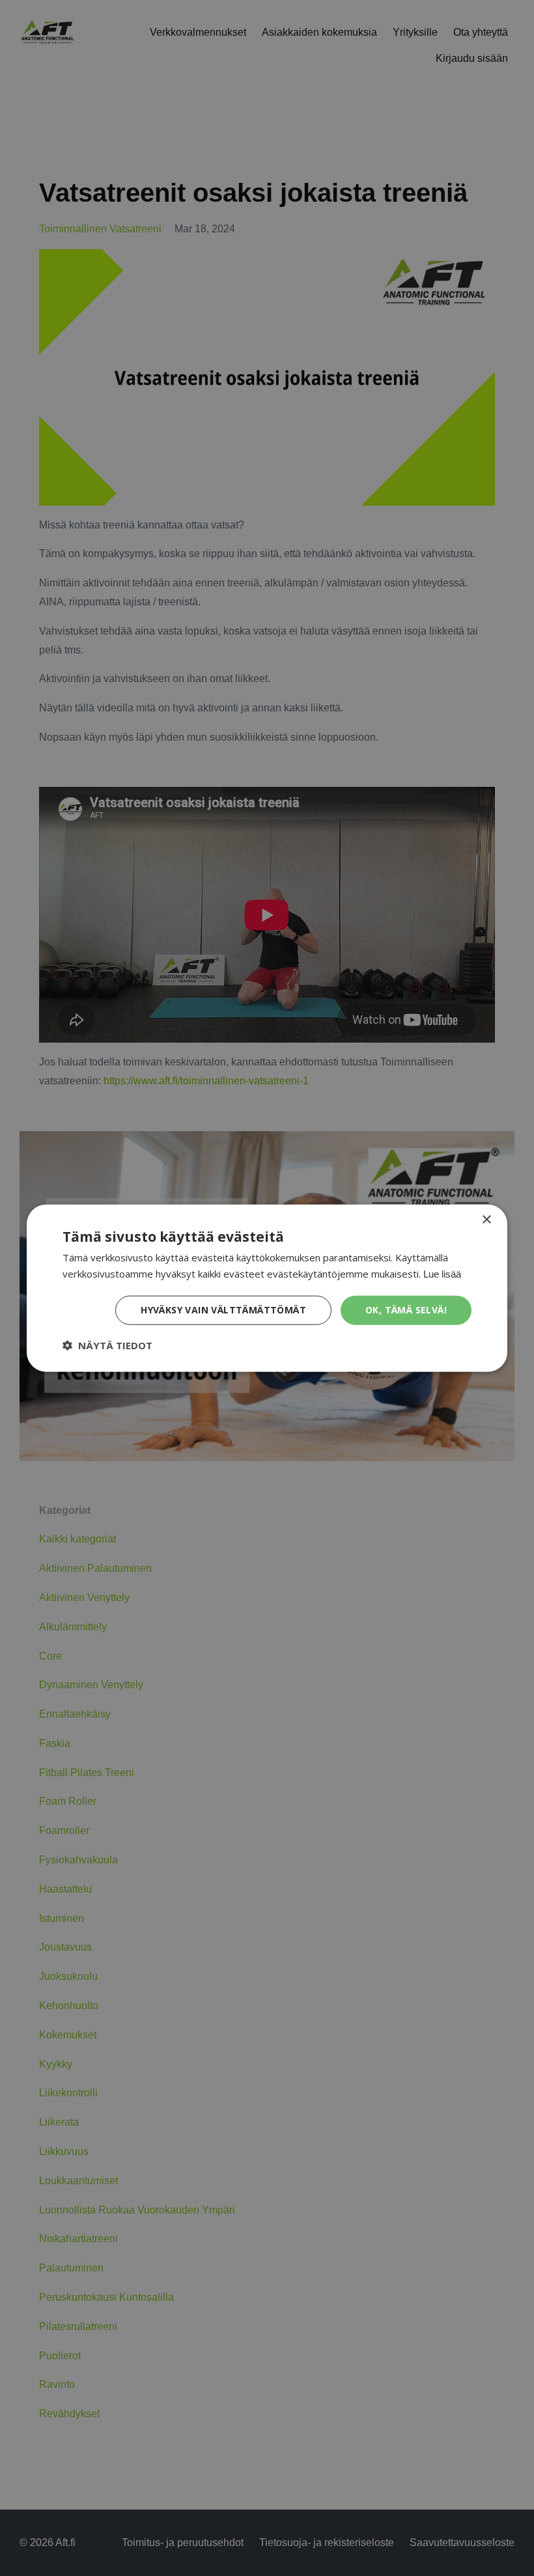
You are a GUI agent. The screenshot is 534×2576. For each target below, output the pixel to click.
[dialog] (267, 1288)
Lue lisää (442, 1274)
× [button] (486, 1220)
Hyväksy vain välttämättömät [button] (223, 1310)
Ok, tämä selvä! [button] (406, 1310)
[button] (107, 1345)
